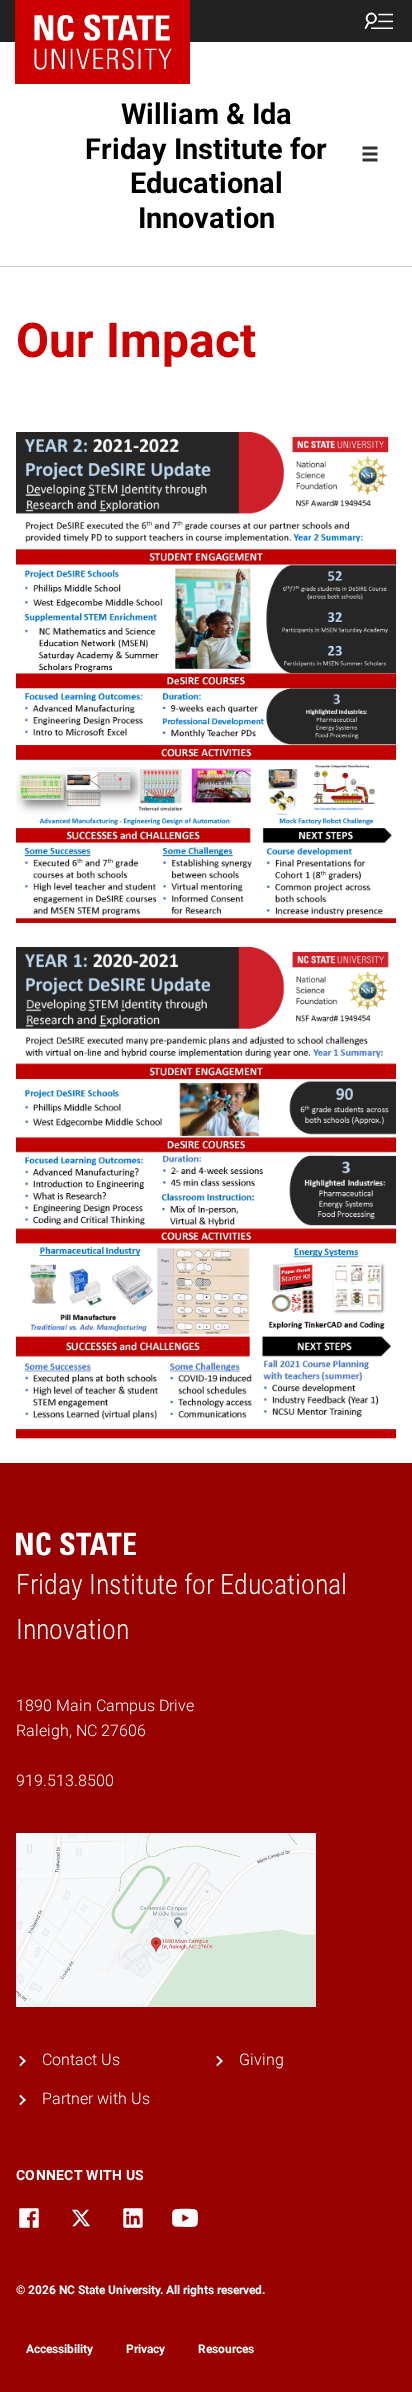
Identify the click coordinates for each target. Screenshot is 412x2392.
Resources (226, 2349)
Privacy (145, 2349)
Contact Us (81, 2059)
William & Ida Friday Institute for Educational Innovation (206, 166)
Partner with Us (96, 2098)
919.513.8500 (65, 1780)
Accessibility (59, 2349)
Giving (261, 2059)
